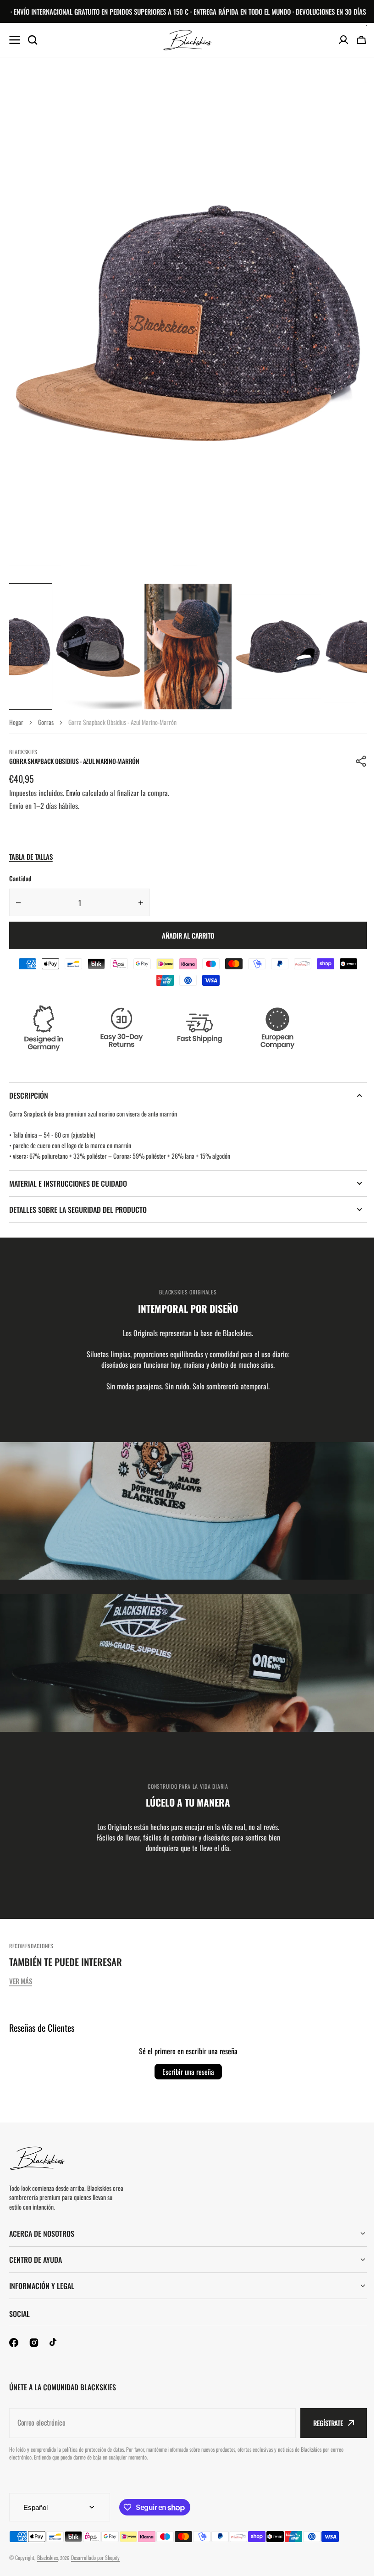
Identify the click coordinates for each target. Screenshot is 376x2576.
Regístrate (321, 2423)
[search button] (33, 40)
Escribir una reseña (188, 2072)
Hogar (16, 722)
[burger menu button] (15, 40)
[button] (361, 761)
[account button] (343, 40)
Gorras (46, 722)
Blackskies (47, 2557)
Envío (73, 793)
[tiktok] (54, 2343)
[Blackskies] (188, 40)
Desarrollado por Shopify (95, 2557)
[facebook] (14, 2343)
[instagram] (34, 2343)
